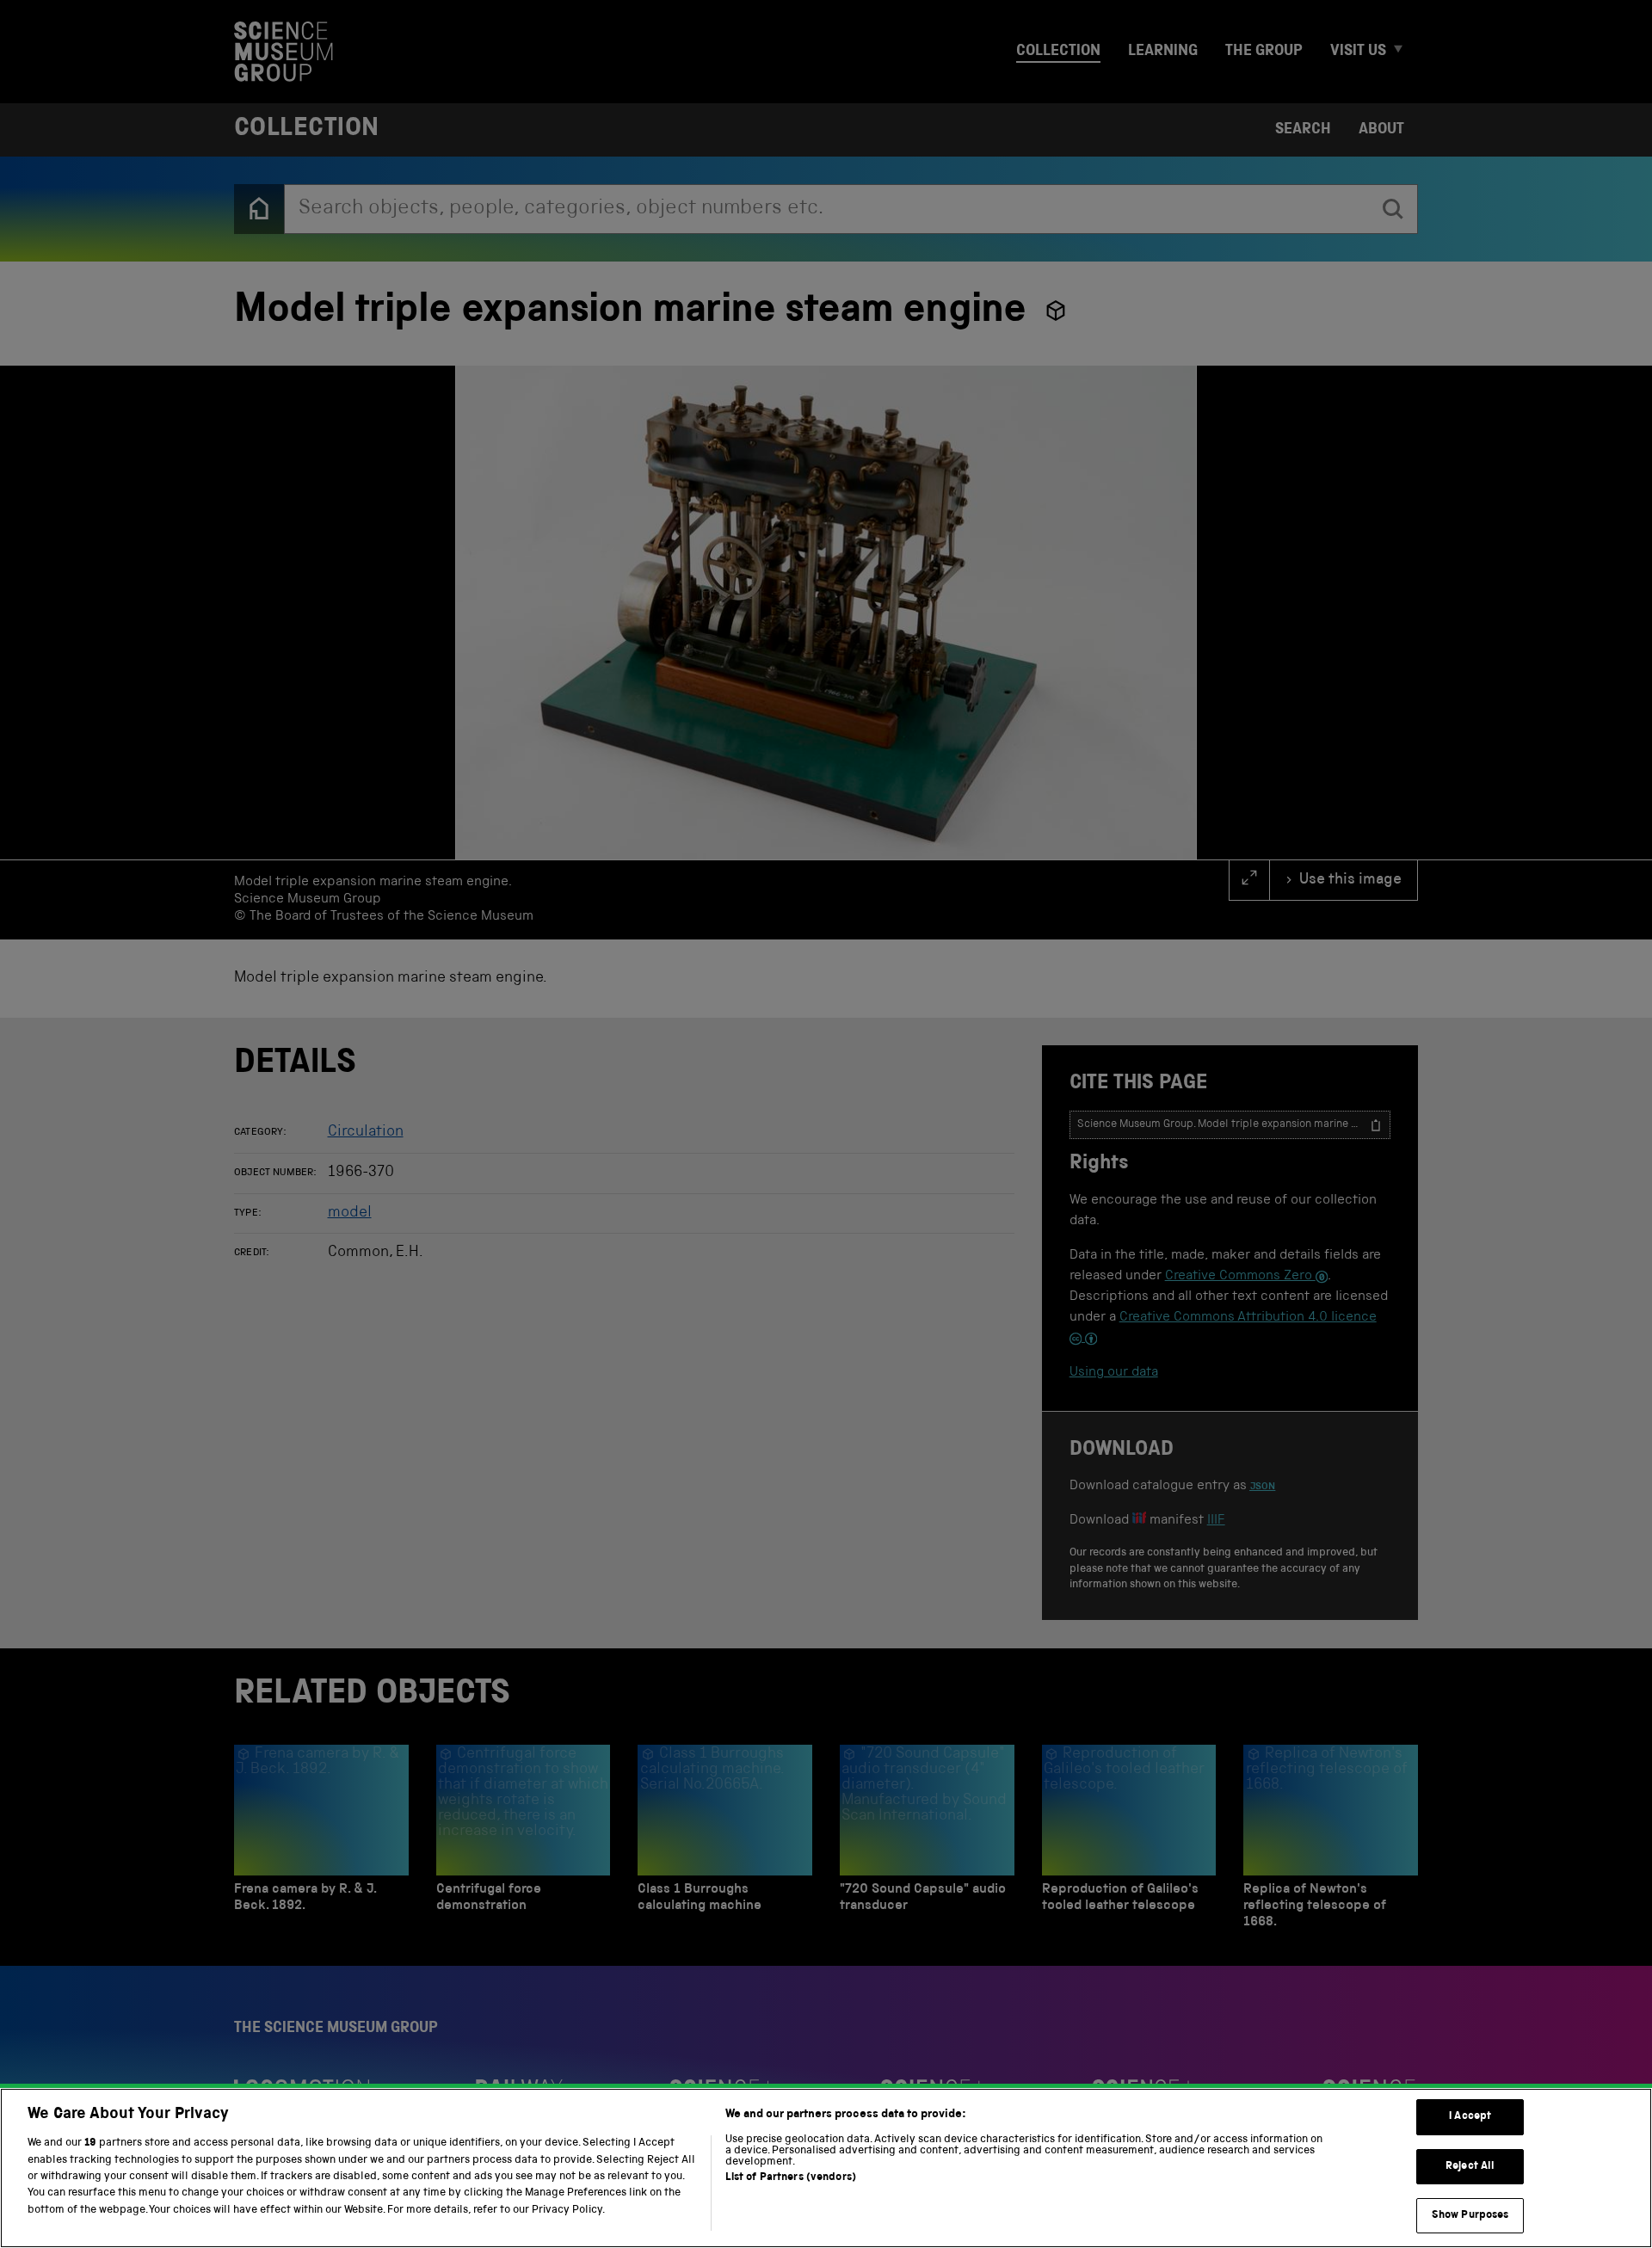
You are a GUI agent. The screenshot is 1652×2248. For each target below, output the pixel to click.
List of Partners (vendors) (791, 2178)
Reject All (1470, 2167)
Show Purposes (1470, 2216)
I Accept (1470, 2117)
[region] (826, 2168)
